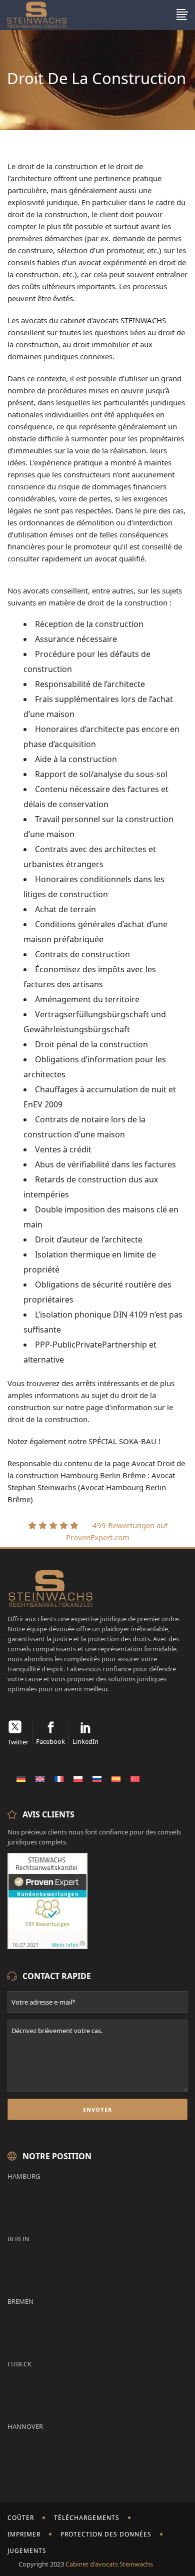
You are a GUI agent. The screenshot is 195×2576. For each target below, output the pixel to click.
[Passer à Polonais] (78, 1778)
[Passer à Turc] (135, 1778)
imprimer (24, 2534)
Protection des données (106, 2534)
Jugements (27, 2551)
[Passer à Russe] (97, 1778)
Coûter (21, 2518)
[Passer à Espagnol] (116, 1778)
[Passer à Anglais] (40, 1778)
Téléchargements (87, 2518)
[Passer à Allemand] (21, 1778)
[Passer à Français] (59, 1778)
